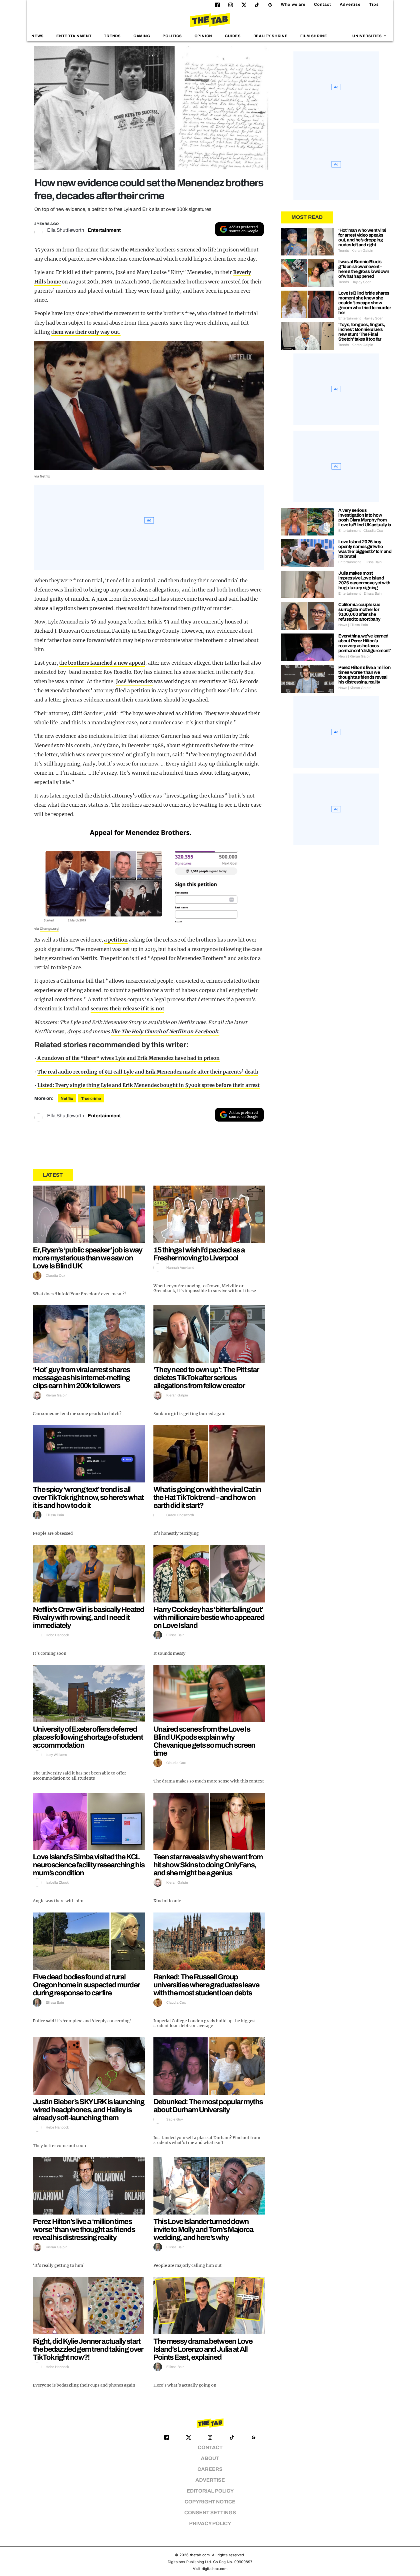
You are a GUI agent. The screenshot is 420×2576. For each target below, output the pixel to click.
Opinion (204, 36)
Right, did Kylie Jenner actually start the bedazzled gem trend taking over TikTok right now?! (88, 2349)
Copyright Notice (210, 2502)
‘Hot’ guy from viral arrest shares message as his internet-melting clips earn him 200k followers (81, 1378)
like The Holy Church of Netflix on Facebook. (165, 1032)
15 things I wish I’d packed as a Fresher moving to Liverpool (199, 1254)
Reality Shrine (271, 36)
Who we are (293, 4)
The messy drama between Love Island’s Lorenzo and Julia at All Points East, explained (203, 2349)
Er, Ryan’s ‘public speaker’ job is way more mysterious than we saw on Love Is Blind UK (87, 1258)
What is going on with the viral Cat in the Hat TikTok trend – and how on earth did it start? (207, 1497)
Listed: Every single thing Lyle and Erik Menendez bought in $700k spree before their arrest (149, 1085)
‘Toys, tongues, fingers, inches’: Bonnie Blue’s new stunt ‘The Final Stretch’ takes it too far (362, 332)
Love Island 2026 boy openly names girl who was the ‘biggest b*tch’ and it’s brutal (365, 549)
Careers (210, 2469)
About (210, 2458)
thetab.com (200, 2555)
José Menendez (134, 682)
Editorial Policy (210, 2491)
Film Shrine (314, 36)
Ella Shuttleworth (66, 230)
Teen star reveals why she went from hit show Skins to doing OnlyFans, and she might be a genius (208, 1865)
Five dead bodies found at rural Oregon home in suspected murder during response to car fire (86, 1985)
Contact (323, 4)
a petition (116, 940)
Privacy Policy (210, 2524)
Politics (172, 36)
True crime (91, 1099)
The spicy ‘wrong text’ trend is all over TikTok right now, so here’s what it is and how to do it (88, 1497)
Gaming (142, 36)
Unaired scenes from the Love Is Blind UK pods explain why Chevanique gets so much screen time (204, 1741)
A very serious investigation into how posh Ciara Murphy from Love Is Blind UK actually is (365, 517)
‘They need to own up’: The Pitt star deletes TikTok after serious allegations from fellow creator (206, 1378)
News (38, 36)
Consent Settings (210, 2513)
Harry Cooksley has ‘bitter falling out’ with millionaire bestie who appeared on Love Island (209, 1617)
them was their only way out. (86, 332)
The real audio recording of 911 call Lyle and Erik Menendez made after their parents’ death (148, 1072)
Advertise (350, 4)
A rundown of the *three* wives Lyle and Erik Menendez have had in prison (128, 1058)
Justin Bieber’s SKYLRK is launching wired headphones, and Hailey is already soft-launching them (89, 2110)
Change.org (49, 929)
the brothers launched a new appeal (102, 663)
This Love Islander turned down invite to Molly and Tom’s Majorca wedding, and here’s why (203, 2229)
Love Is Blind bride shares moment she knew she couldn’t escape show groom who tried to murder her (365, 303)
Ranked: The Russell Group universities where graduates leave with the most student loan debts (206, 1985)
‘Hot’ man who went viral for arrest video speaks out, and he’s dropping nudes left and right (362, 237)
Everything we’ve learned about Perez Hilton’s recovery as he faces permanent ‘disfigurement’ (364, 643)
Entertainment (74, 36)
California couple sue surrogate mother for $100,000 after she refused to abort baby (359, 612)
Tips (374, 4)
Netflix (67, 1099)
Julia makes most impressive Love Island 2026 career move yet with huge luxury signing (364, 580)
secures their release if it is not (127, 1009)
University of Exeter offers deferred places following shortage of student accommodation (88, 1737)
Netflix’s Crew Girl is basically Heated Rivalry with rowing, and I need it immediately (89, 1617)
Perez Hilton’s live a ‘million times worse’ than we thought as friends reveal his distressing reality (84, 2229)
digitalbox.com (215, 2569)
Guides (233, 36)
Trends (112, 36)
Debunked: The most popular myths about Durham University (208, 2106)
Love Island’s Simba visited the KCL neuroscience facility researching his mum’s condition (89, 1865)
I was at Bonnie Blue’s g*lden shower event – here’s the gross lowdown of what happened (364, 269)
